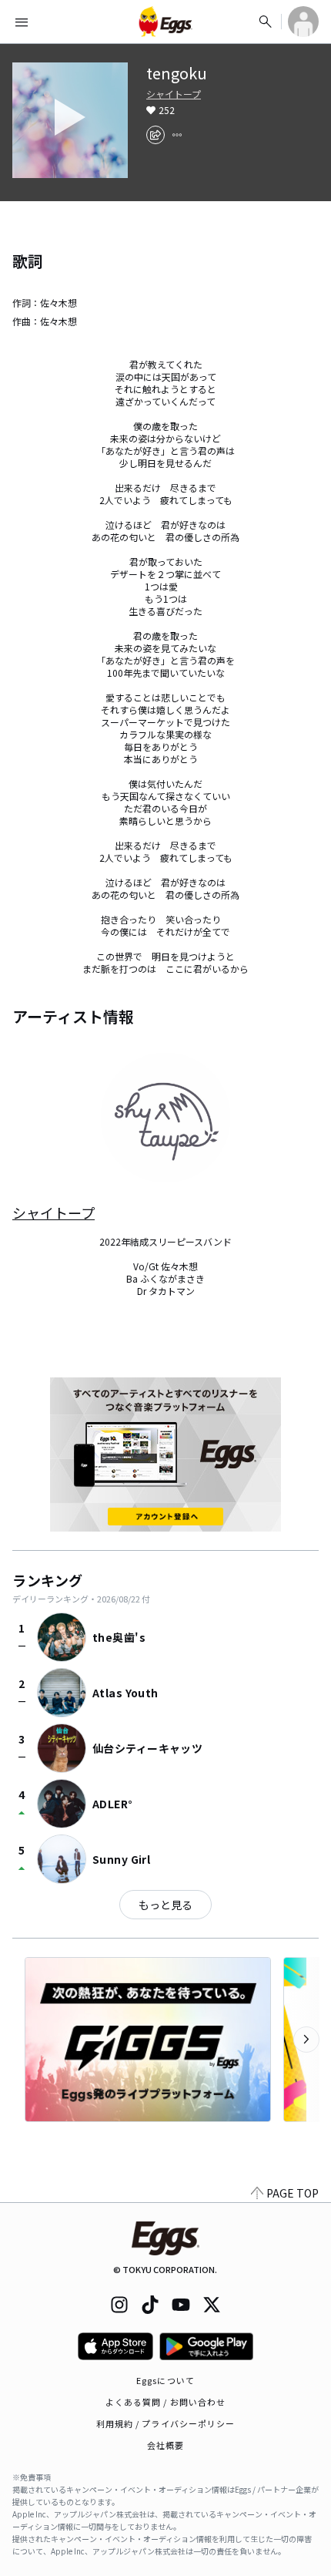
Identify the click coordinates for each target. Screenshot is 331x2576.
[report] (177, 135)
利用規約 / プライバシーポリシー (166, 2423)
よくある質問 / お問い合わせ (166, 2402)
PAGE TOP (293, 2193)
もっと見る (165, 1905)
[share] (155, 135)
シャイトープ (174, 94)
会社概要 (165, 2445)
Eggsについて (165, 2380)
